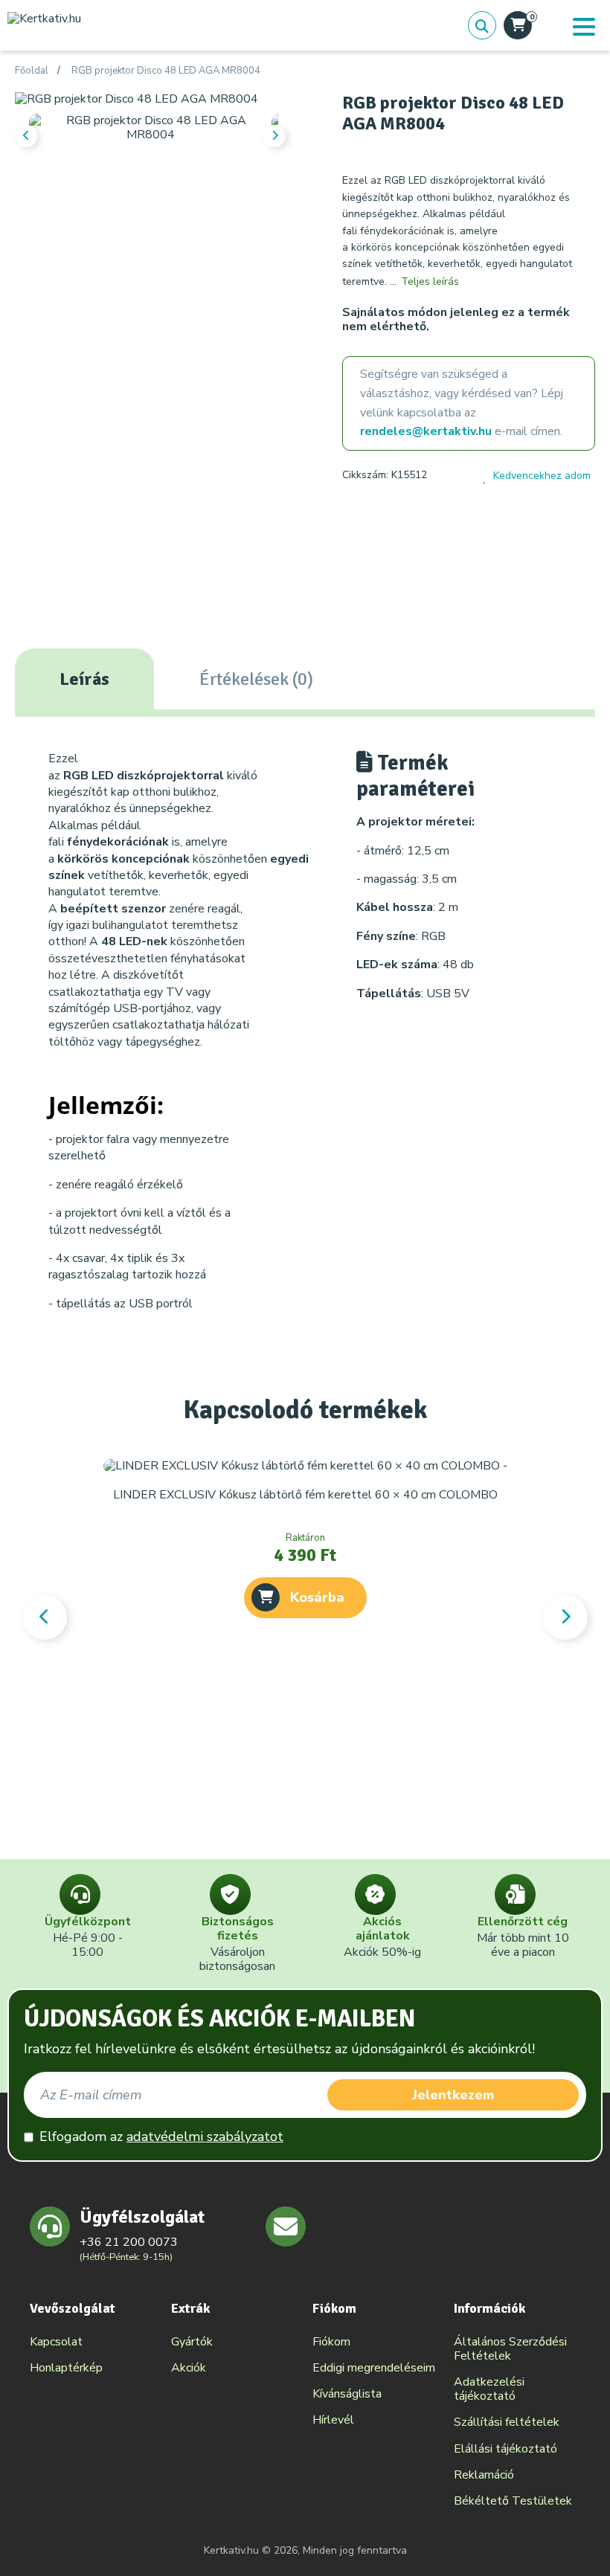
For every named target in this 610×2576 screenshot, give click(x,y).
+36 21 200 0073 (129, 2242)
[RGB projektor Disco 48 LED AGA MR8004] (137, 99)
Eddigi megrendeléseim (374, 2368)
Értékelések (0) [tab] (256, 679)
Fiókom (331, 2342)
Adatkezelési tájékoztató (489, 2389)
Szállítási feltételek (507, 2422)
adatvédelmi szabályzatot (205, 2137)
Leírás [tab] (84, 679)
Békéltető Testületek (513, 2501)
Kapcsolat (56, 2342)
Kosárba (317, 1597)
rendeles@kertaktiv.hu (426, 431)
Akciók (189, 2368)
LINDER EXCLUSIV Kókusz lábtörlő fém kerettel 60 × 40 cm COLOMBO (305, 1495)
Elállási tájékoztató (505, 2449)
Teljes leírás (430, 281)
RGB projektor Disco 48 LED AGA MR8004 (166, 71)
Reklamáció (484, 2475)
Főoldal (32, 71)
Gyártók (192, 2342)
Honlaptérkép (66, 2368)
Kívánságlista (347, 2394)
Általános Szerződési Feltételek (510, 2349)
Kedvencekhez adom (542, 476)
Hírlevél (333, 2420)
